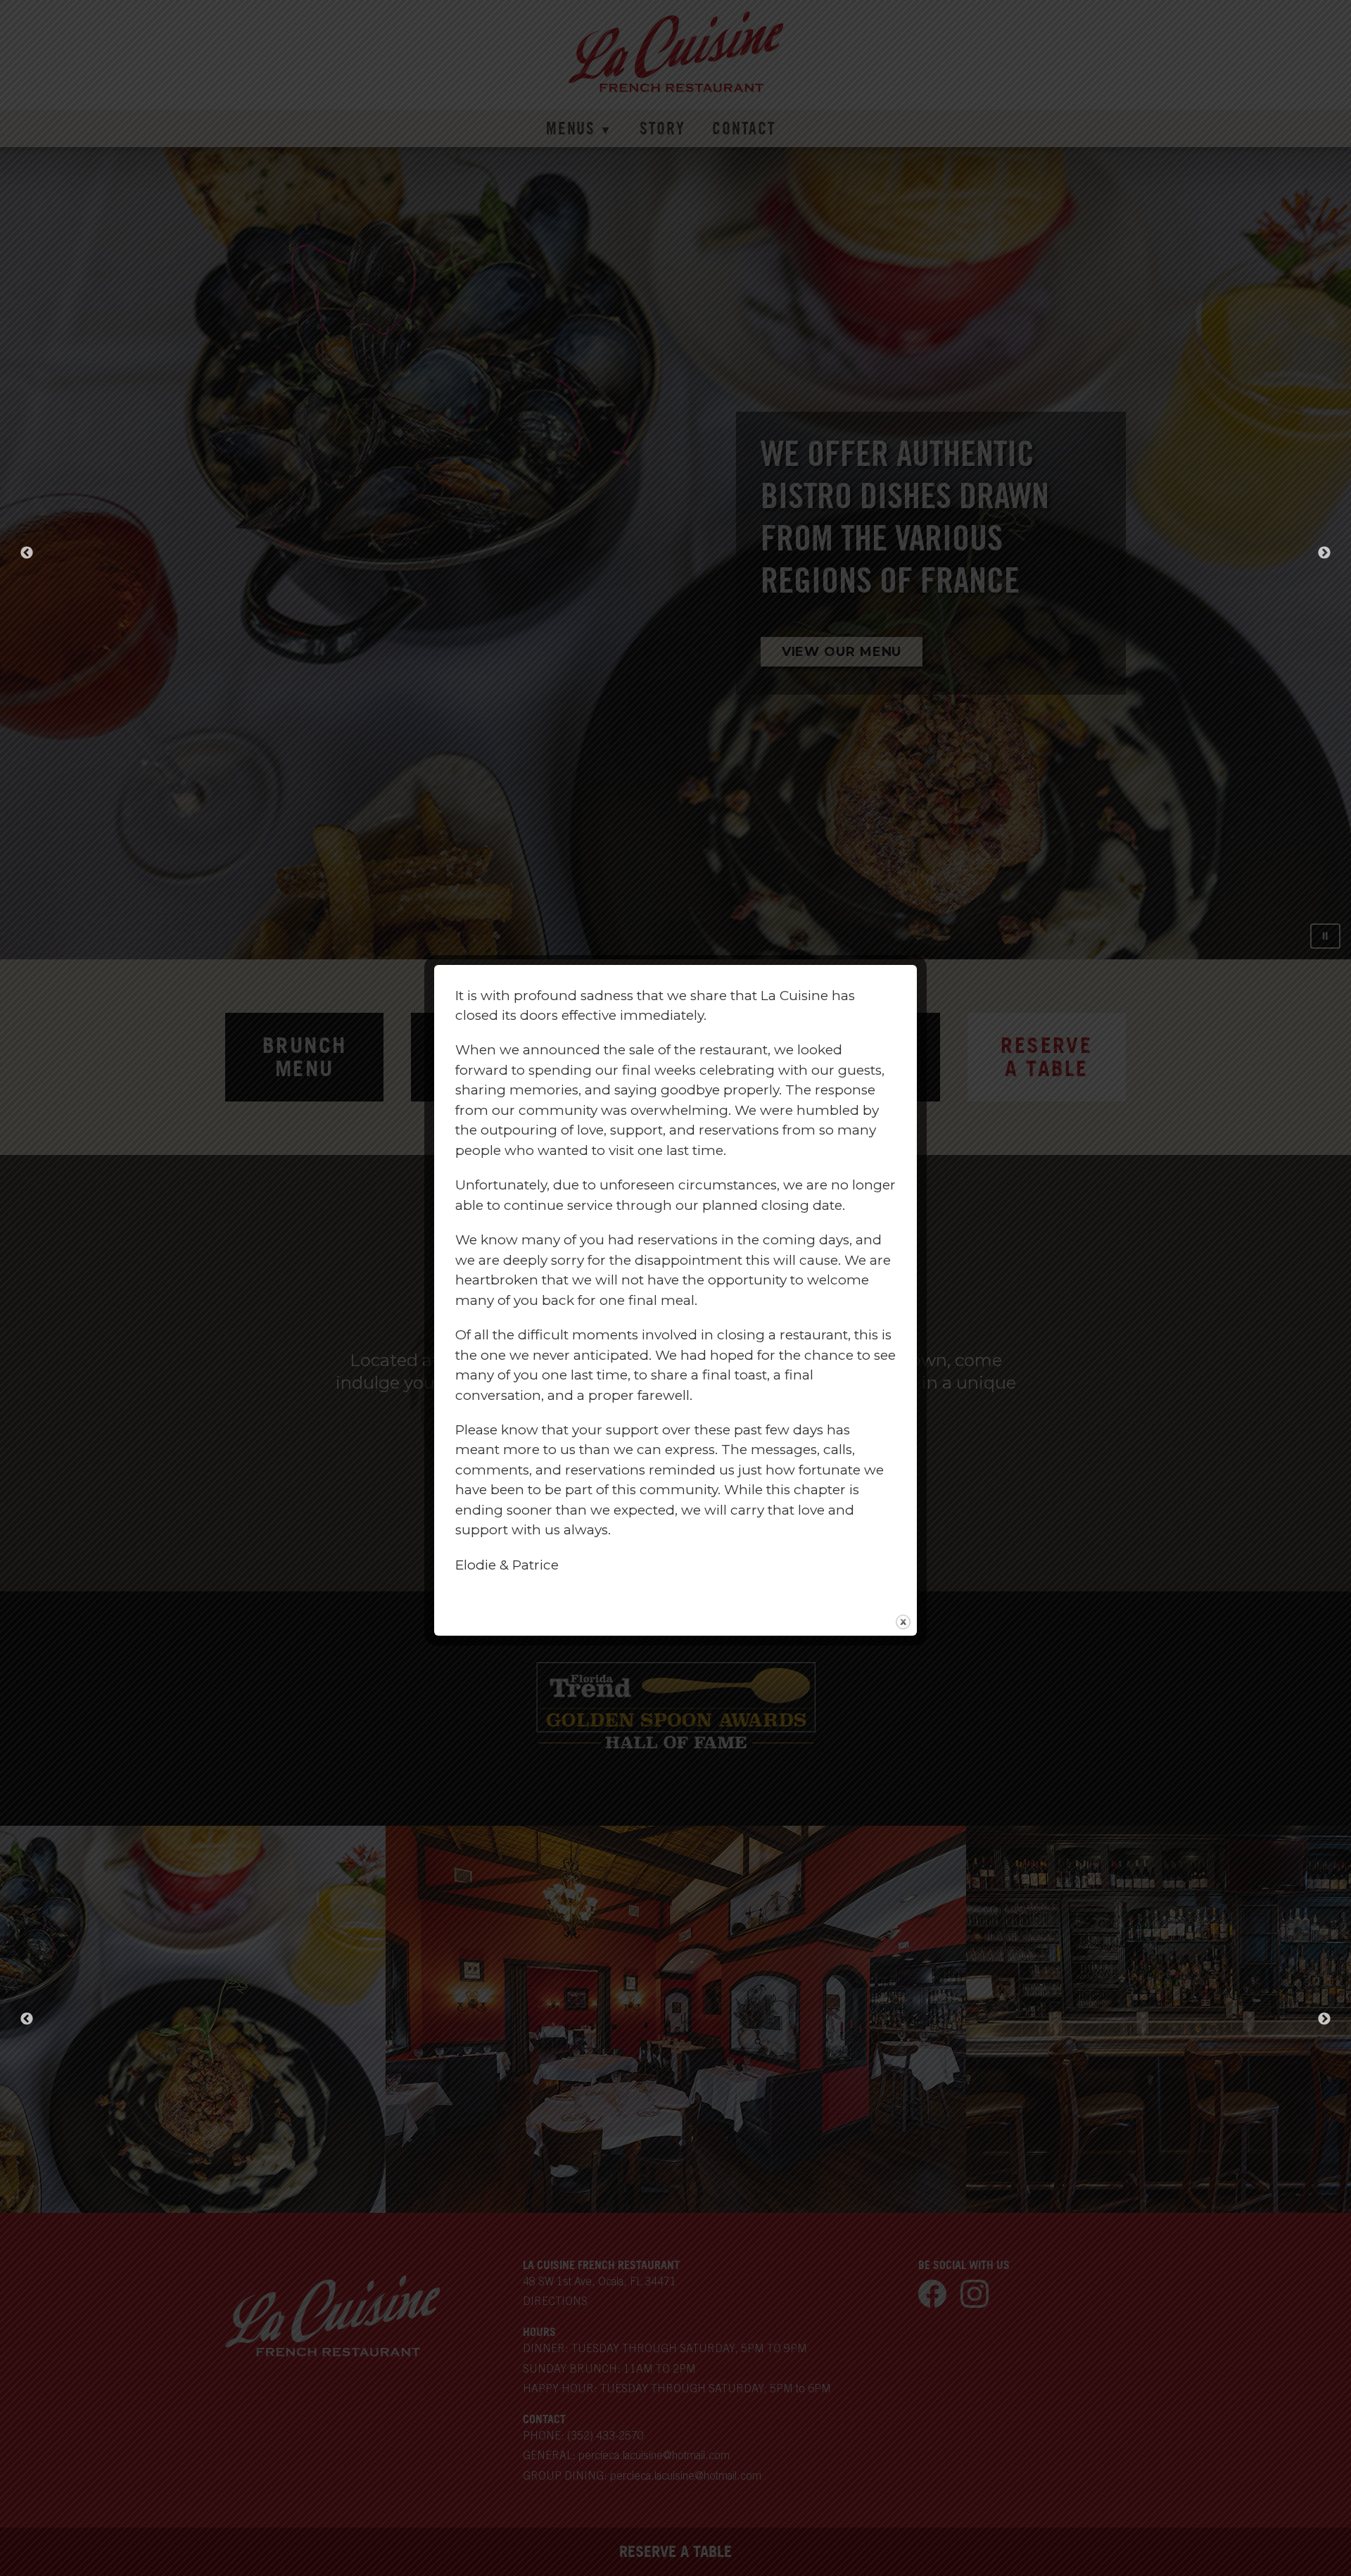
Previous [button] (27, 553)
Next (1324, 2019)
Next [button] (1324, 553)
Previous (27, 2019)
